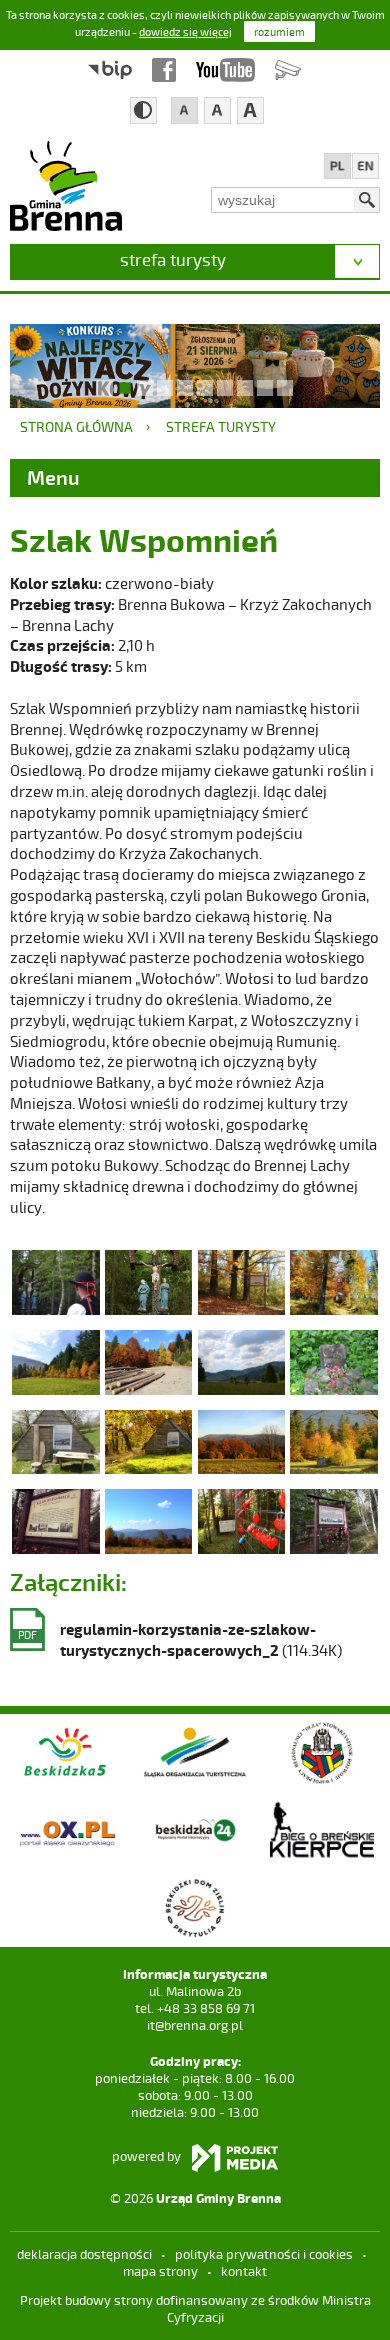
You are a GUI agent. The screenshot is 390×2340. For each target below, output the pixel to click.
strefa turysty (173, 259)
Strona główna (76, 426)
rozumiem (279, 31)
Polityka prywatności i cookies (264, 2254)
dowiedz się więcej (185, 31)
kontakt (244, 2271)
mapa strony (160, 2271)
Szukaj (367, 200)
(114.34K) (180, 1639)
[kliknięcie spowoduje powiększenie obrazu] (55, 1280)
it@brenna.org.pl (195, 2025)
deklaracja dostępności (84, 2254)
